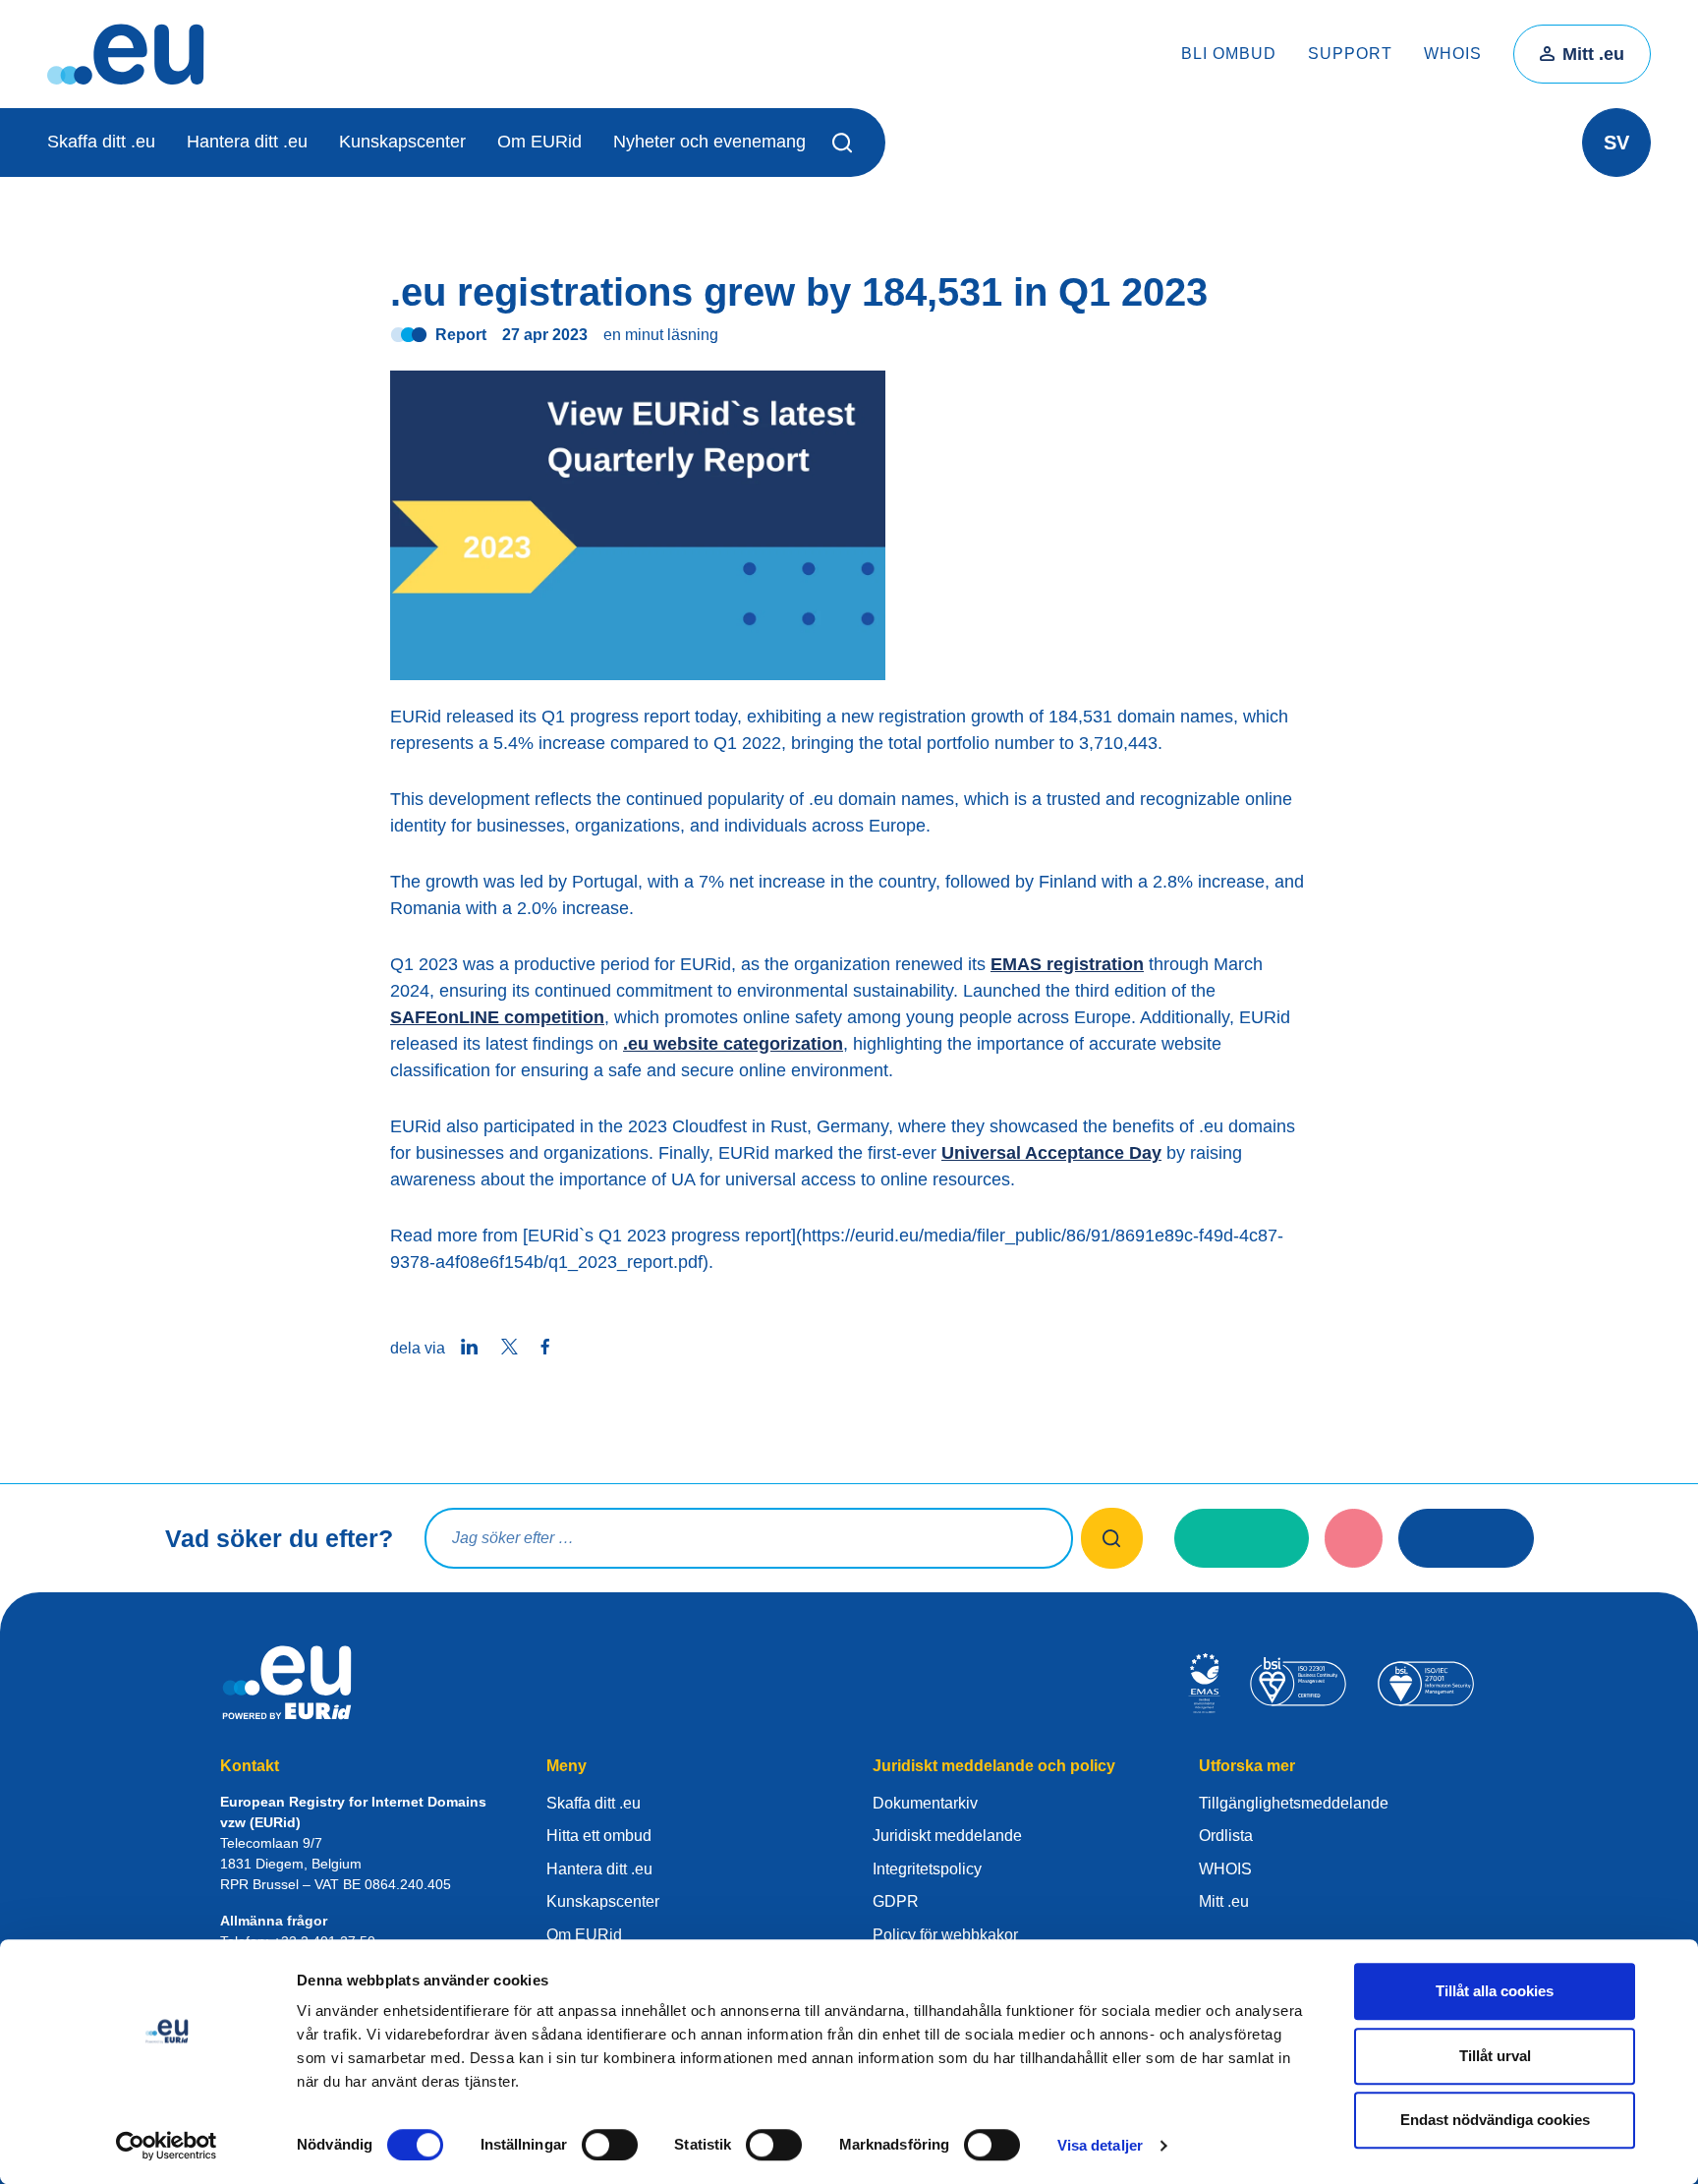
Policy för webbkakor (945, 1935)
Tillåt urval (1495, 2056)
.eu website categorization (733, 1044)
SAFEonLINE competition (497, 1017)
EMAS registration (1067, 964)
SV (1616, 143)
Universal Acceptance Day (1051, 1153)
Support (1350, 54)
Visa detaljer (1100, 2145)
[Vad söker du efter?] (1112, 1538)
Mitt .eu (1593, 54)
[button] (846, 143)
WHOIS (1453, 54)
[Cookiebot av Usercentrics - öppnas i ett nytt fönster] (167, 2146)
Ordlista (1226, 1836)
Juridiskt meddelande (947, 1836)
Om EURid (539, 142)
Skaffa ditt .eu (101, 142)
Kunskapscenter (402, 142)
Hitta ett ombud (599, 1836)
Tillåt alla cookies (1495, 1991)
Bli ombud (1229, 54)
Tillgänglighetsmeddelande (1294, 1803)
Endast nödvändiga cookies (1495, 2120)
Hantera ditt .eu (247, 142)
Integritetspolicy (927, 1869)
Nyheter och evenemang (709, 142)
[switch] (610, 2145)
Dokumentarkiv (925, 1803)
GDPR (896, 1901)
